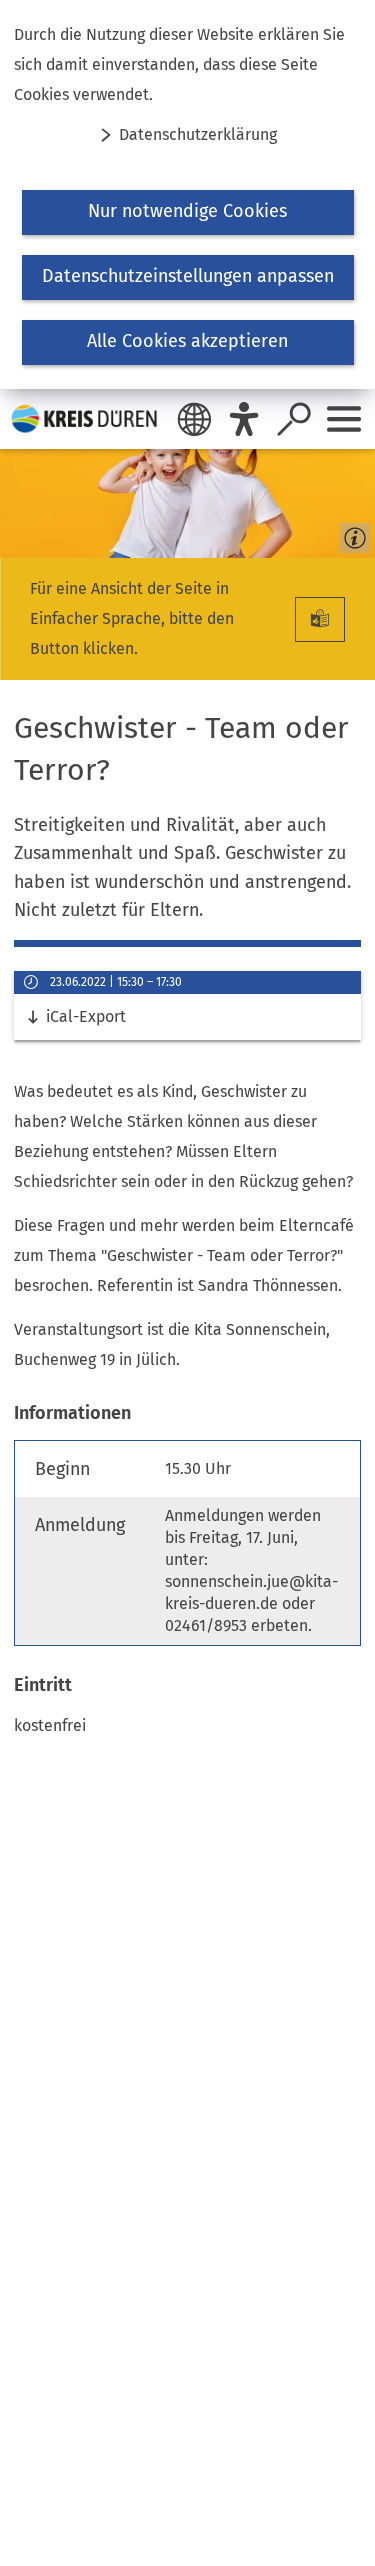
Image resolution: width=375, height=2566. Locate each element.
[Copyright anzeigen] (351, 534)
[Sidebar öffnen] (344, 419)
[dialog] (187, 194)
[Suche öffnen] (294, 419)
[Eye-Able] (244, 419)
